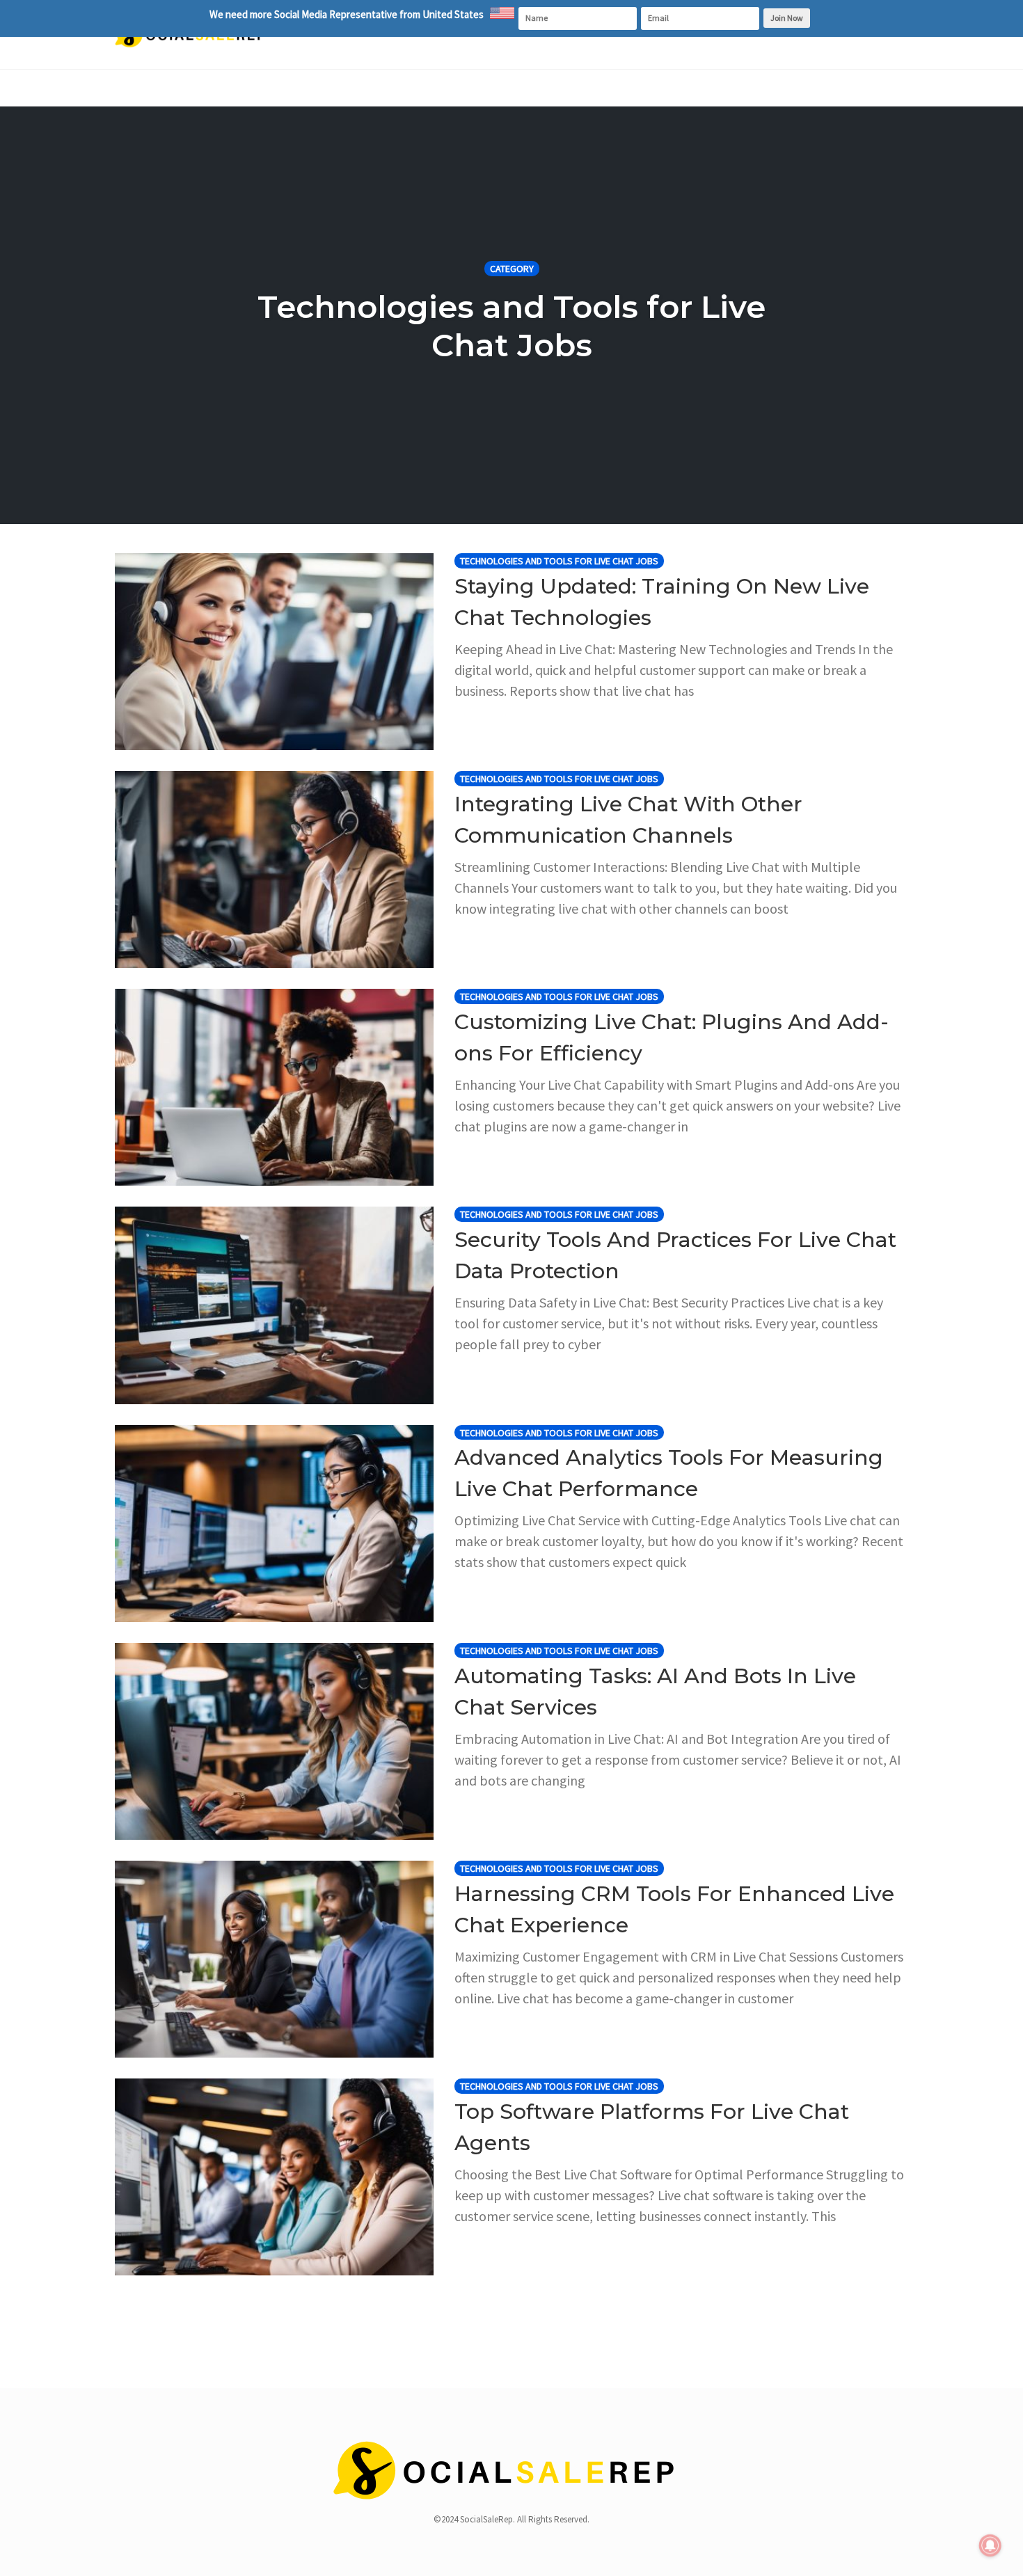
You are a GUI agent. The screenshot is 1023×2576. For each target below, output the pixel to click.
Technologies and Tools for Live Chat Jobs (559, 561)
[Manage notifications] (990, 2545)
